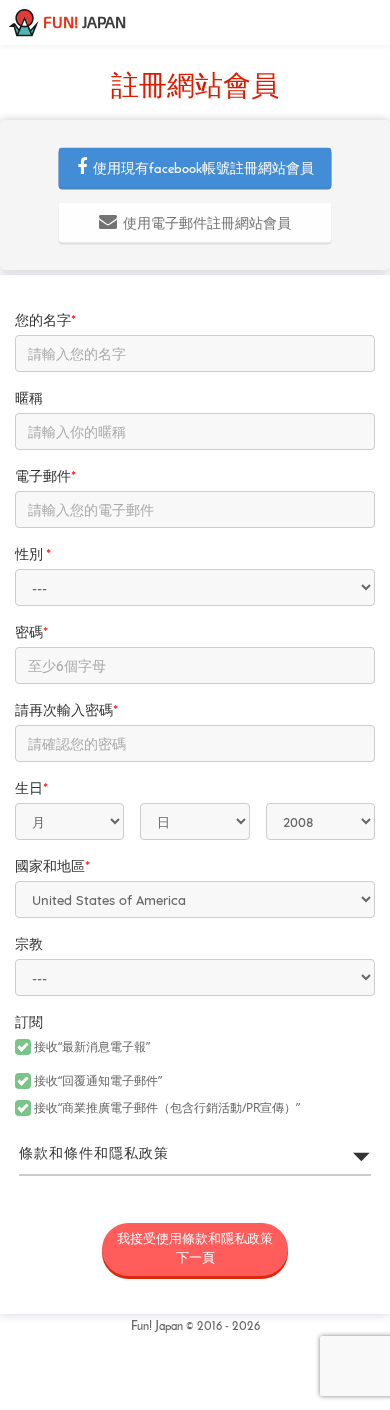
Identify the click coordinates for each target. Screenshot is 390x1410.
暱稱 (29, 399)
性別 (33, 555)
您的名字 (45, 321)
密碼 (31, 633)
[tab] (195, 1155)
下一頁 (195, 1249)
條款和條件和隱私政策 (94, 1154)
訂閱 (29, 1023)
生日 (31, 789)
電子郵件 (45, 477)
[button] (195, 168)
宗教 (29, 945)
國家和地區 (52, 867)
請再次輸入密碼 (66, 711)
